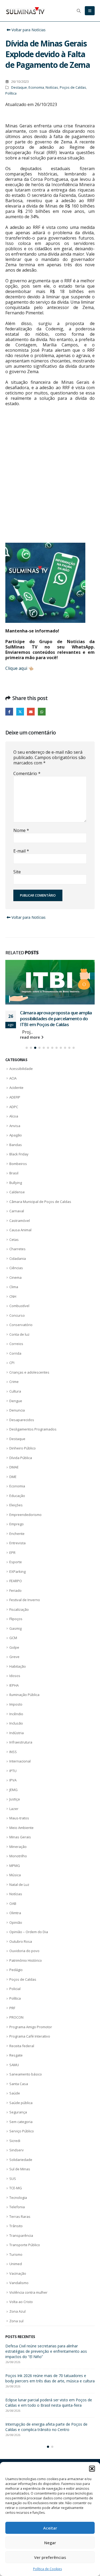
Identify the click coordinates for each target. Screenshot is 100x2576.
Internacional (20, 1772)
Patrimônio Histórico (26, 1971)
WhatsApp (42, 712)
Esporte (16, 1573)
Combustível (19, 1317)
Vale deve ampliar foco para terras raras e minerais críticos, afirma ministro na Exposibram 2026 (49, 2443)
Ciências (16, 1279)
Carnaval (17, 1222)
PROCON (16, 2028)
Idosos (15, 1687)
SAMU (14, 2075)
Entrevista (17, 1554)
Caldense (17, 1203)
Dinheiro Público (23, 1459)
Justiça (15, 1810)
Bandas (16, 1155)
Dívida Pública (21, 1468)
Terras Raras (20, 2227)
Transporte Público (25, 2256)
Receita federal (22, 2057)
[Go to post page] (50, 985)
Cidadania (18, 1269)
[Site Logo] (25, 11)
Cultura (15, 1402)
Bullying (16, 1193)
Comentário (27, 773)
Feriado (15, 1601)
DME (13, 1487)
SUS (13, 2189)
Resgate (16, 2066)
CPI (12, 1374)
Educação (17, 1506)
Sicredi (15, 2151)
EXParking (17, 1582)
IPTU (13, 1781)
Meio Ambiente (21, 1838)
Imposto (16, 1715)
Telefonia (17, 2218)
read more (31, 1048)
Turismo (16, 2265)
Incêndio (16, 1725)
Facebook (9, 712)
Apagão (16, 1146)
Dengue (16, 1412)
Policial (15, 2000)
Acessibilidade (21, 1080)
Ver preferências (50, 2557)
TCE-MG (16, 2199)
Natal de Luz (19, 1895)
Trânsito (16, 2237)
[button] (92, 2469)
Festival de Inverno (25, 1611)
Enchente (17, 1544)
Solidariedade (21, 2170)
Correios (16, 1355)
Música (15, 1886)
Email (31, 712)
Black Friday (19, 1165)
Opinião (16, 1933)
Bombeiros (18, 1174)
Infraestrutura (21, 1753)
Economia (36, 87)
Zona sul (16, 2332)
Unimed (16, 2275)
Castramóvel (20, 1231)
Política (11, 93)
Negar (50, 2543)
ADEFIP (15, 1108)
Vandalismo (19, 2294)
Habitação (18, 1677)
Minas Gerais (20, 1848)
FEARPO (16, 1592)
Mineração (18, 1857)
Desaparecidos (22, 1430)
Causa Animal (20, 1241)
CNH (13, 1307)
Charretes (17, 1260)
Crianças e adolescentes (29, 1383)
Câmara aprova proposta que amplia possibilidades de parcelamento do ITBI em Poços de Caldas (50, 2389)
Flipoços (16, 1630)
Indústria (17, 1744)
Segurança (18, 2123)
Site (17, 872)
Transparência (21, 2246)
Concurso (17, 1326)
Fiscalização (19, 1620)
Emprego (17, 1535)
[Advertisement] (50, 480)
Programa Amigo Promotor (31, 2038)
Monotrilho (18, 1867)
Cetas (14, 1250)
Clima (14, 1298)
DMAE (14, 1478)
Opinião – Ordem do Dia (29, 1943)
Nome (21, 830)
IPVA (13, 1791)
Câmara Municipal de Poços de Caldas (40, 1212)
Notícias (52, 87)
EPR (12, 1563)
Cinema (15, 1288)
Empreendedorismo (25, 1525)
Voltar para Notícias (28, 30)
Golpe (14, 1658)
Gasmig (15, 1639)
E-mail (21, 851)
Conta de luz (19, 1345)
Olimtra (15, 1924)
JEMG (13, 1800)
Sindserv (17, 2161)
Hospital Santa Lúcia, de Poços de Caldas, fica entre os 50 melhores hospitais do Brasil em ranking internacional (53, 1026)
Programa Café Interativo (30, 2047)
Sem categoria (21, 2132)
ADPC (14, 1117)
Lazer (14, 1819)
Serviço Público (22, 2142)
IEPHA (14, 1696)
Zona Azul (17, 2322)
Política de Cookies (47, 2569)
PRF (12, 2019)
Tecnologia (18, 2208)
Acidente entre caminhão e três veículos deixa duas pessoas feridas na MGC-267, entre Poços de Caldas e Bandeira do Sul (50, 2362)
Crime (14, 1393)
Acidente (16, 1099)
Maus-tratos (19, 1829)
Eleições (16, 1516)
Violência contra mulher (28, 2303)
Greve (14, 1668)
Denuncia (17, 1421)
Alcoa (14, 1127)
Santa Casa (19, 2094)
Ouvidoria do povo (24, 1962)
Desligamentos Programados (33, 1440)
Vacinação (18, 2284)
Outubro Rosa (21, 1952)
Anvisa (15, 1136)
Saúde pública (21, 2113)
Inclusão (16, 1734)
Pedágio (16, 1981)
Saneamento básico (26, 2085)
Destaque (19, 87)
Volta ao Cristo (21, 2313)
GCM (13, 1649)
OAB (13, 1914)
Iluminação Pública (24, 1706)
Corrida (15, 1364)
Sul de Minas (20, 2180)
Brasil (14, 1184)
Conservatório (21, 1336)
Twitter (20, 712)
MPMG (15, 1876)
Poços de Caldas (73, 87)
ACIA (13, 1089)
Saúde (15, 2104)
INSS (13, 1762)
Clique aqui (16, 668)
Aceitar (50, 2528)
